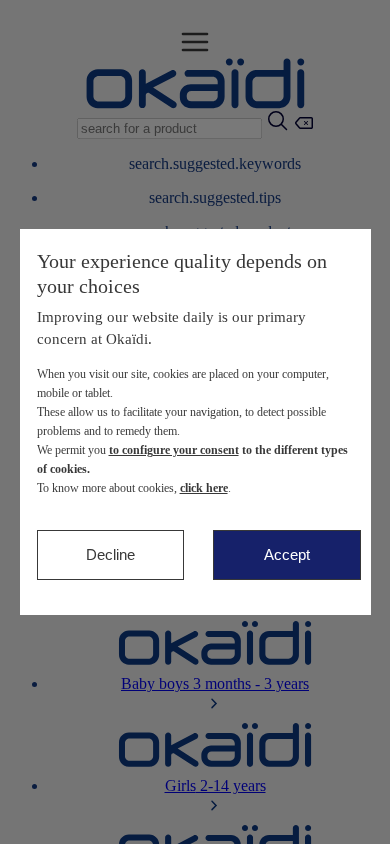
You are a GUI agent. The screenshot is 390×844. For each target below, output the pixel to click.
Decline (110, 554)
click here (204, 488)
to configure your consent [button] (174, 450)
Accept (287, 554)
